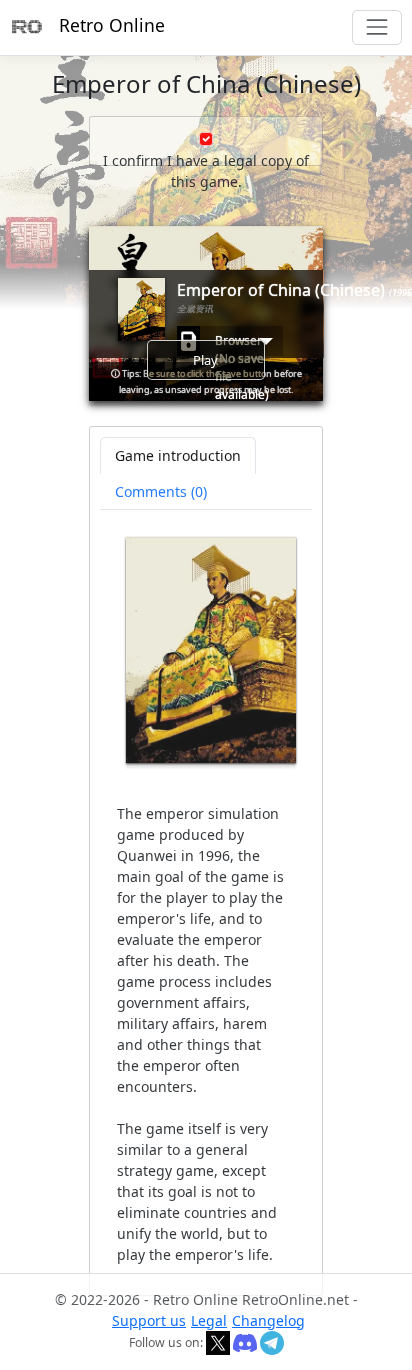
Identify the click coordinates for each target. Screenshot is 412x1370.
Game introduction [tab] (178, 455)
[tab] (161, 491)
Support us (149, 1320)
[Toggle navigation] (376, 27)
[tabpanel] (206, 901)
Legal (209, 1320)
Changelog (268, 1320)
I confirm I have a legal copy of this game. (206, 171)
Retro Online (112, 25)
